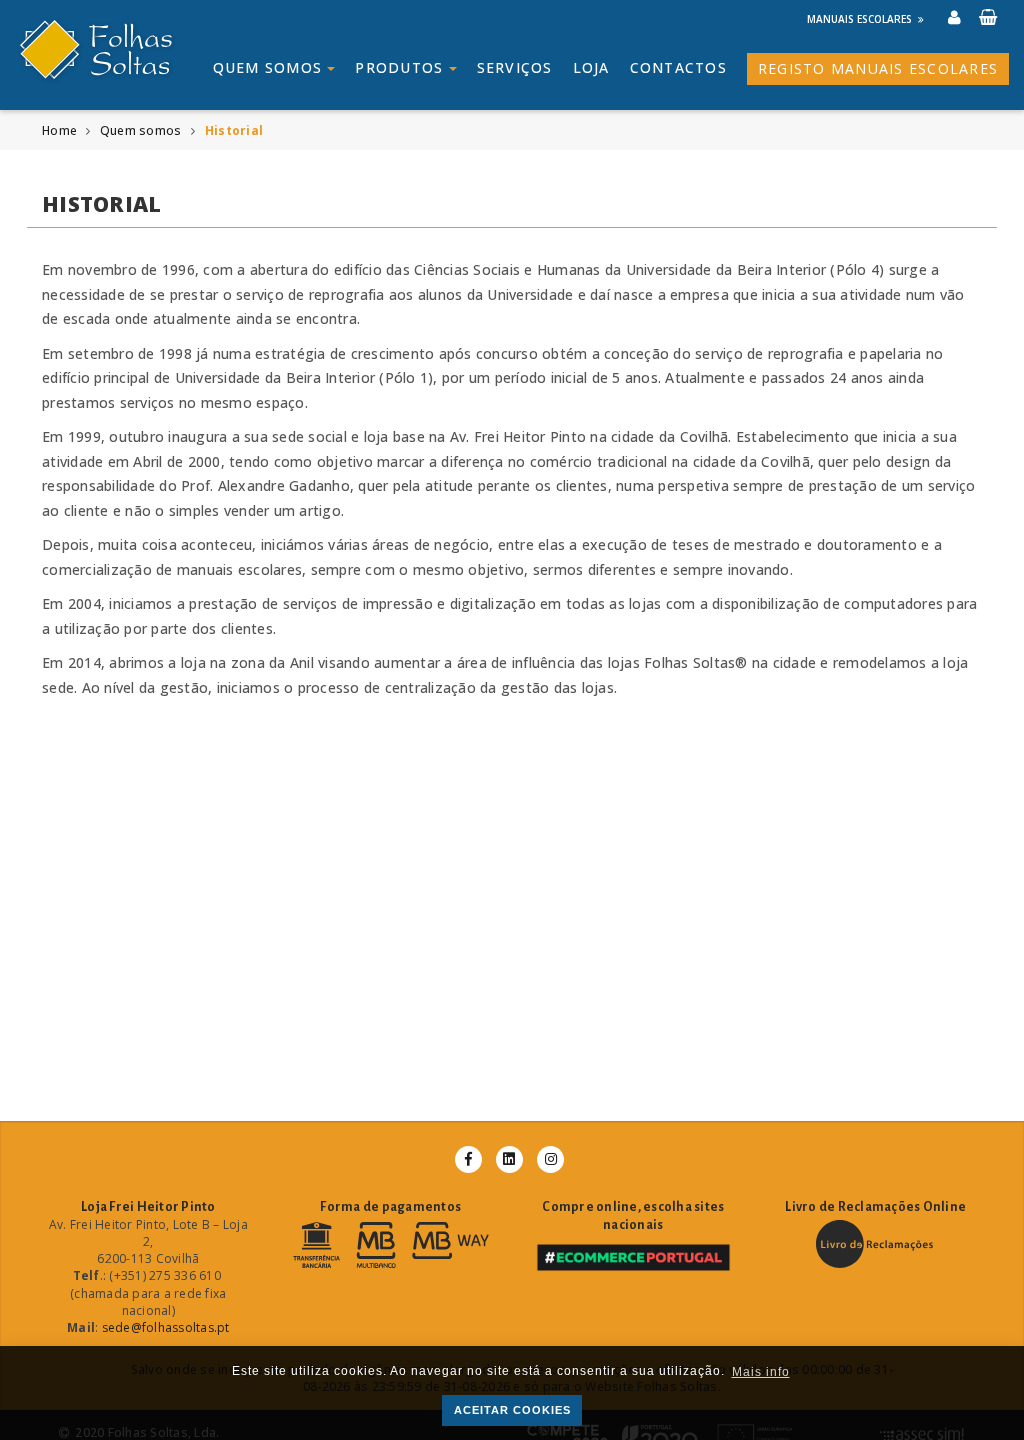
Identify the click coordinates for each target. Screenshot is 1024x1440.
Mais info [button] (761, 1372)
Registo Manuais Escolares (878, 68)
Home (59, 130)
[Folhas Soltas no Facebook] (468, 1159)
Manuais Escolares (859, 19)
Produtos (401, 67)
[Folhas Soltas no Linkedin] (509, 1159)
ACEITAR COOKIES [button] (512, 1410)
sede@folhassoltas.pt (166, 1327)
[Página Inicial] (120, 49)
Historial (234, 130)
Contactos (678, 67)
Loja (591, 67)
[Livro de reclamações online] (876, 1244)
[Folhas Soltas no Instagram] (550, 1159)
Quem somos (270, 67)
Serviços (515, 67)
